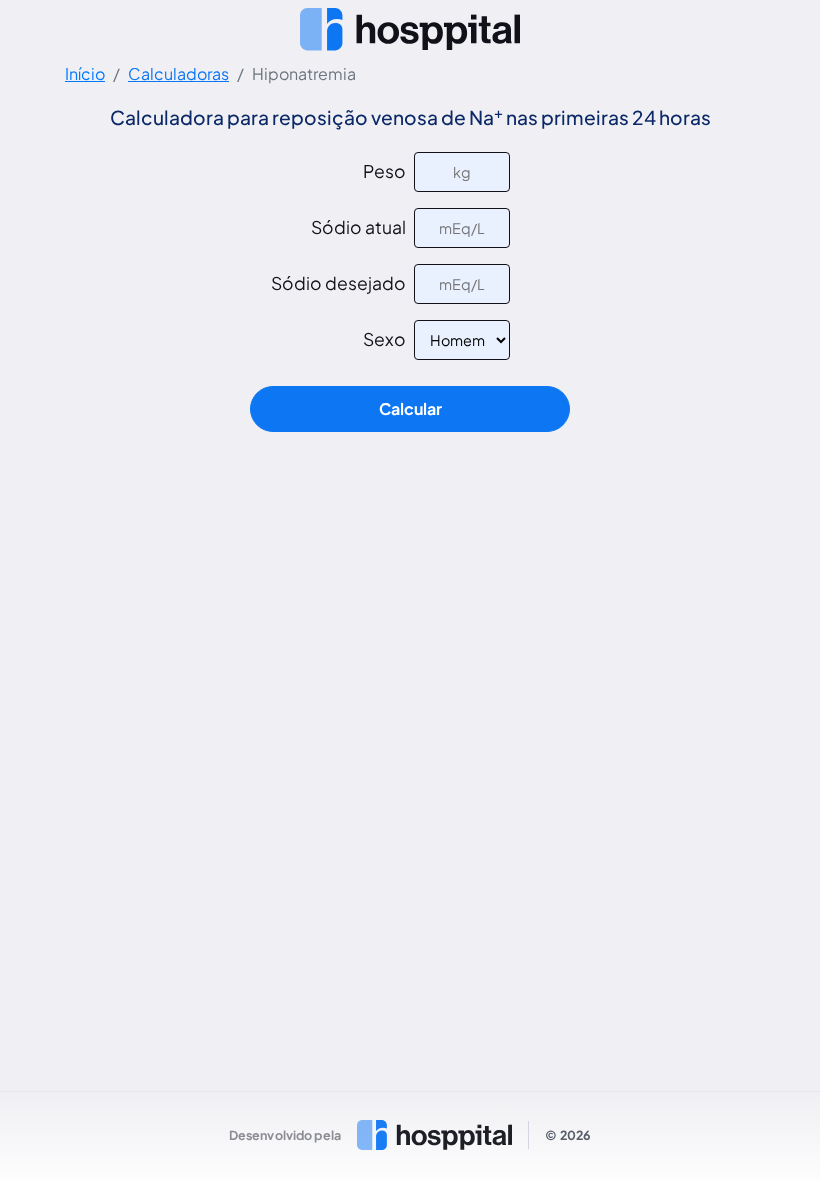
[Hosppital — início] (410, 29)
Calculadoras (178, 73)
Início (85, 73)
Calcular (410, 408)
